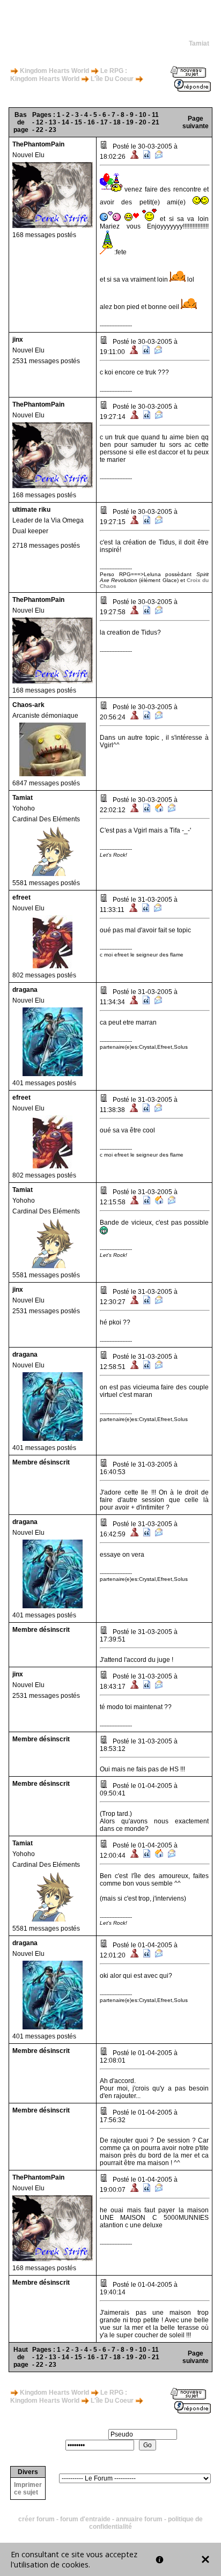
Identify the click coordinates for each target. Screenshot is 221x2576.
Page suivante (196, 122)
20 (143, 122)
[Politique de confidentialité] (160, 2560)
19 (130, 122)
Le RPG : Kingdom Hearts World (69, 75)
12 (40, 122)
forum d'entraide (85, 2519)
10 (143, 115)
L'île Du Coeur (112, 79)
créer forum (36, 2519)
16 (91, 122)
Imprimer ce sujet (28, 2489)
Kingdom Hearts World (54, 71)
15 (78, 122)
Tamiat (199, 43)
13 (53, 122)
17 (104, 122)
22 (40, 130)
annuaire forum (139, 2519)
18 (117, 122)
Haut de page (21, 2357)
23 (53, 130)
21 (156, 122)
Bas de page (21, 122)
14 (65, 122)
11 (155, 115)
